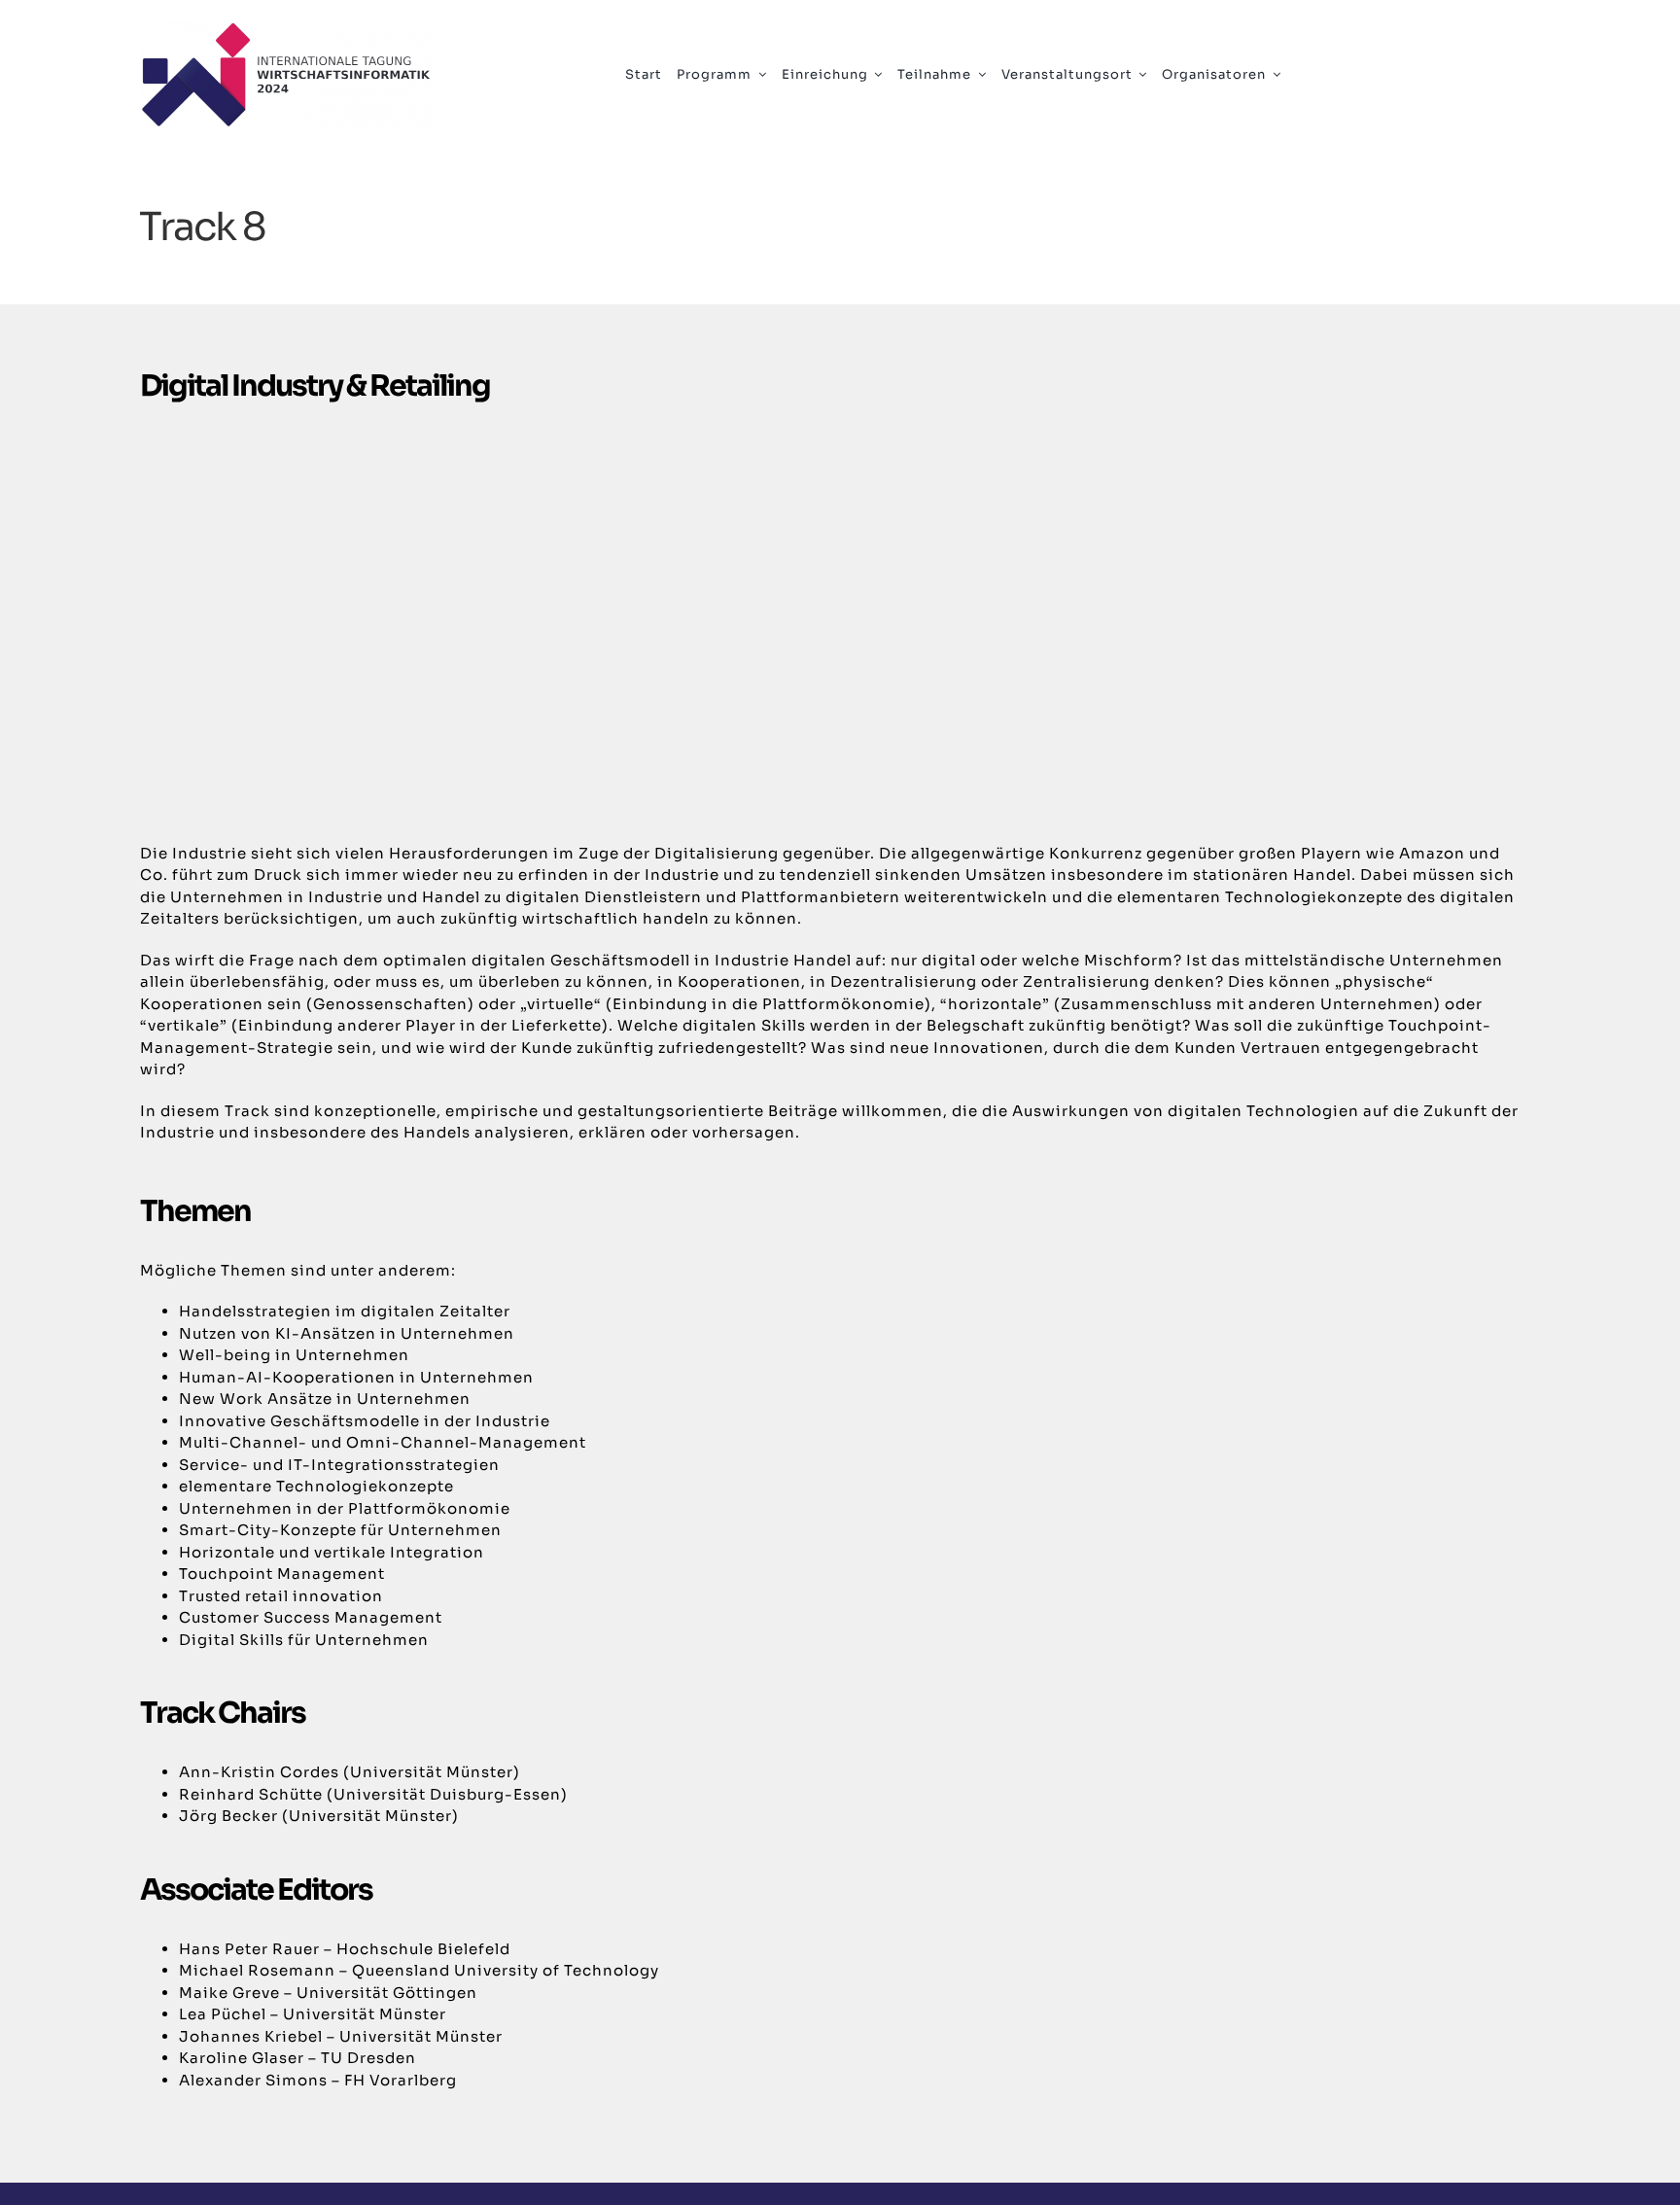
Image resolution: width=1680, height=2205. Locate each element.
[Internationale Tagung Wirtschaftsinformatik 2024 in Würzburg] (286, 29)
